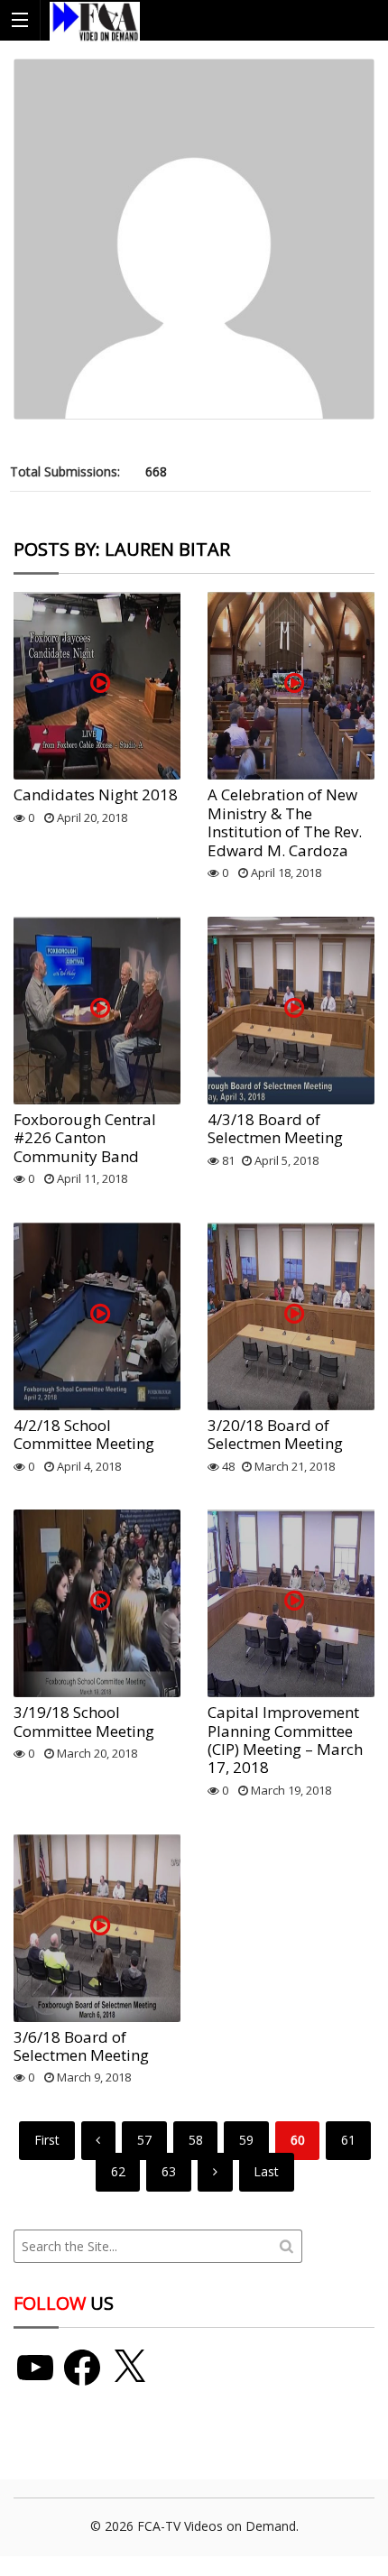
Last (266, 2171)
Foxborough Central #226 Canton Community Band (85, 1138)
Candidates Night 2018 (96, 794)
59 (246, 2140)
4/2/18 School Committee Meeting (84, 1434)
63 (169, 2171)
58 (196, 2140)
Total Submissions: (65, 471)
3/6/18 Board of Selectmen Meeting (81, 2046)
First (47, 2140)
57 (144, 2140)
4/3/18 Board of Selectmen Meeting (275, 1128)
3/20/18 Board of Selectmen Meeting (275, 1434)
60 (298, 2140)
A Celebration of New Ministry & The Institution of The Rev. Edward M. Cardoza (285, 822)
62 (118, 2171)
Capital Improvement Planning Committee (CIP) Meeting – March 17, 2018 (285, 1740)
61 (348, 2140)
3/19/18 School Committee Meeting (84, 1721)
